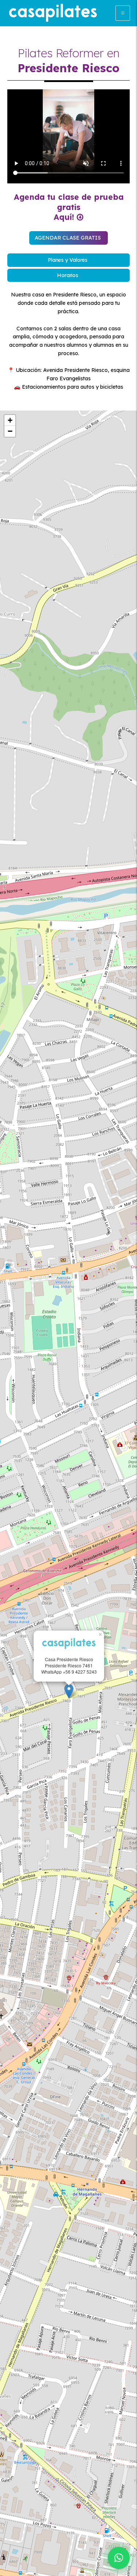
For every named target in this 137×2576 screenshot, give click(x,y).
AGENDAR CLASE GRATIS (68, 238)
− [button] (10, 431)
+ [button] (10, 420)
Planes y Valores (68, 260)
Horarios (68, 275)
